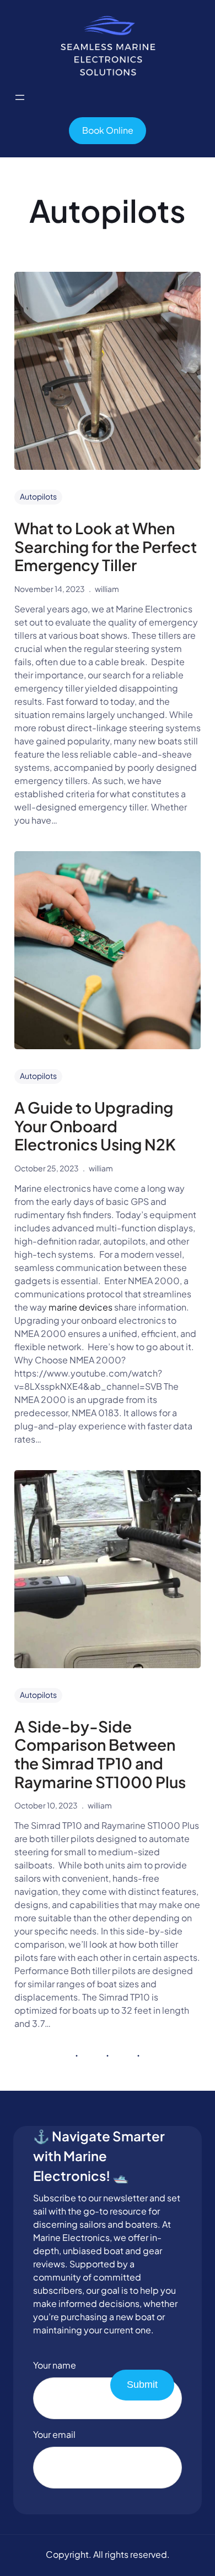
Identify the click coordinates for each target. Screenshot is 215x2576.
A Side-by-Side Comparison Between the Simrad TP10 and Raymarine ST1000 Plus (100, 1754)
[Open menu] (20, 97)
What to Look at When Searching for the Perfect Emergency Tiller (106, 547)
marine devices (80, 1307)
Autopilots (38, 496)
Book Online (108, 130)
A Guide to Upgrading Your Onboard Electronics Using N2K (95, 1126)
